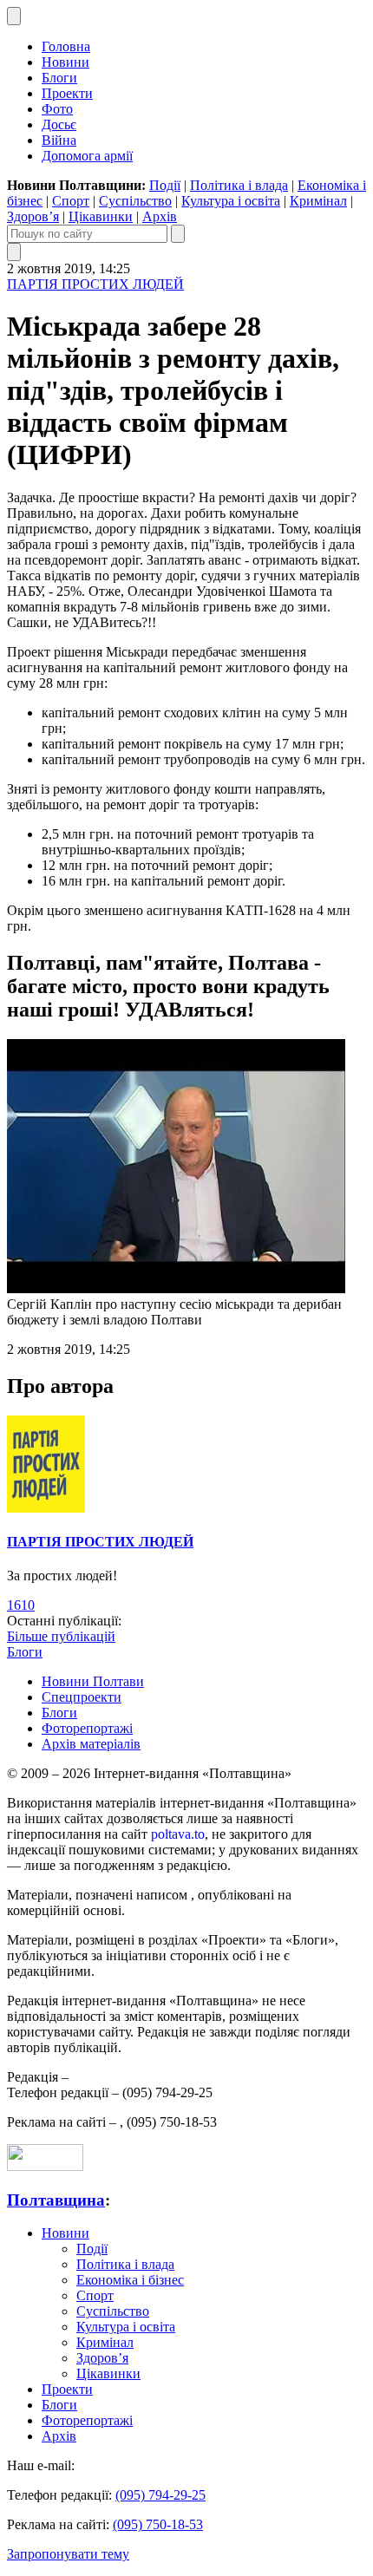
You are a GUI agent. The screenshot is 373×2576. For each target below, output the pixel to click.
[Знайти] (178, 234)
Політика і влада (239, 185)
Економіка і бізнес (130, 2280)
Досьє (59, 124)
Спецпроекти (82, 1697)
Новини (65, 62)
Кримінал (318, 201)
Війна (59, 140)
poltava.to (178, 1834)
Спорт (71, 201)
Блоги (59, 78)
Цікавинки (101, 216)
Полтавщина (56, 2200)
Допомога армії (87, 156)
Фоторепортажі (87, 1728)
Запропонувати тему (68, 2554)
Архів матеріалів (91, 1744)
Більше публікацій (61, 1636)
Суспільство (135, 201)
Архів (160, 216)
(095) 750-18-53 (158, 2524)
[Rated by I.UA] (45, 2166)
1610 (21, 1605)
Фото (57, 109)
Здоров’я (33, 216)
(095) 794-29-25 (160, 2495)
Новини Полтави (93, 1681)
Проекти (67, 93)
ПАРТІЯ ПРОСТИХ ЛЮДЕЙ (95, 284)
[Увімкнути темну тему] (14, 16)
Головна (66, 46)
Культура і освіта (231, 201)
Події (165, 185)
